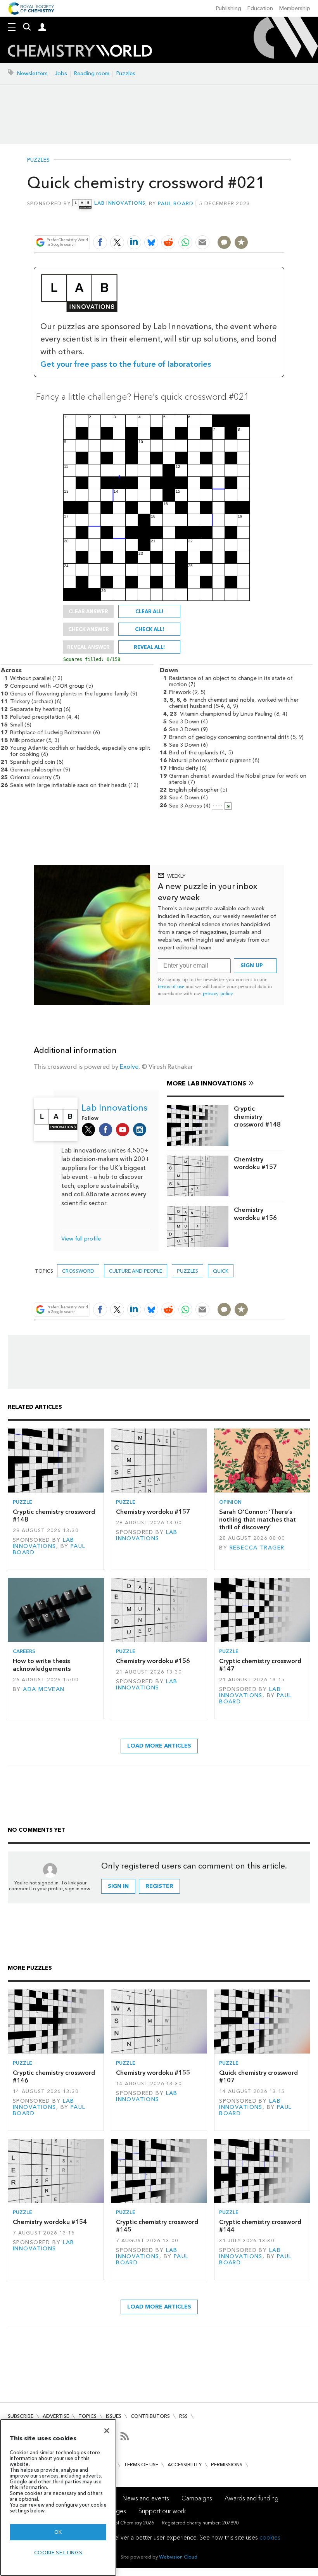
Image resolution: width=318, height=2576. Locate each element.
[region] (58, 2497)
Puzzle (22, 1502)
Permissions (227, 2465)
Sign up (252, 965)
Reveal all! (149, 647)
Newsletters (32, 73)
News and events (146, 2498)
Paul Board (176, 203)
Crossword (78, 1271)
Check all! (149, 629)
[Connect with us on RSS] (125, 2436)
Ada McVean (44, 1689)
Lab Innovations (120, 203)
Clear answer (88, 611)
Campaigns (197, 2498)
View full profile (81, 1239)
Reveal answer (88, 647)
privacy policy (218, 993)
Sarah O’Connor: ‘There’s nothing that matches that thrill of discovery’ (258, 1520)
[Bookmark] (241, 242)
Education (260, 8)
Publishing (229, 8)
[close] (284, 224)
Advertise (56, 2416)
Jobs (61, 73)
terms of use (171, 986)
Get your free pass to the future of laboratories (126, 364)
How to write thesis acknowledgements (42, 1665)
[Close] (107, 2431)
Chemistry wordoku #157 (255, 1163)
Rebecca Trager (257, 1548)
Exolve (129, 1067)
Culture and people (136, 1271)
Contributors (150, 2416)
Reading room (92, 73)
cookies (270, 2537)
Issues (114, 2416)
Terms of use (141, 2465)
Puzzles (126, 73)
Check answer (89, 629)
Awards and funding (251, 2498)
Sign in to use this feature (247, 224)
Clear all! (149, 611)
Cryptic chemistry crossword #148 (257, 1116)
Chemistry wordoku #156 (255, 1214)
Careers (24, 1651)
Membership (295, 8)
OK (58, 2532)
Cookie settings (58, 2553)
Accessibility (185, 2465)
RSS (183, 2416)
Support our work (162, 2511)
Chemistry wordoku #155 (153, 2073)
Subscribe (21, 2416)
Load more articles (159, 1746)
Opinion (230, 1502)
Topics (87, 2416)
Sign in (118, 1886)
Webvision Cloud (178, 2557)
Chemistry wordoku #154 (50, 2222)
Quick (221, 1271)
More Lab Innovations (207, 1083)
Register (159, 1886)
